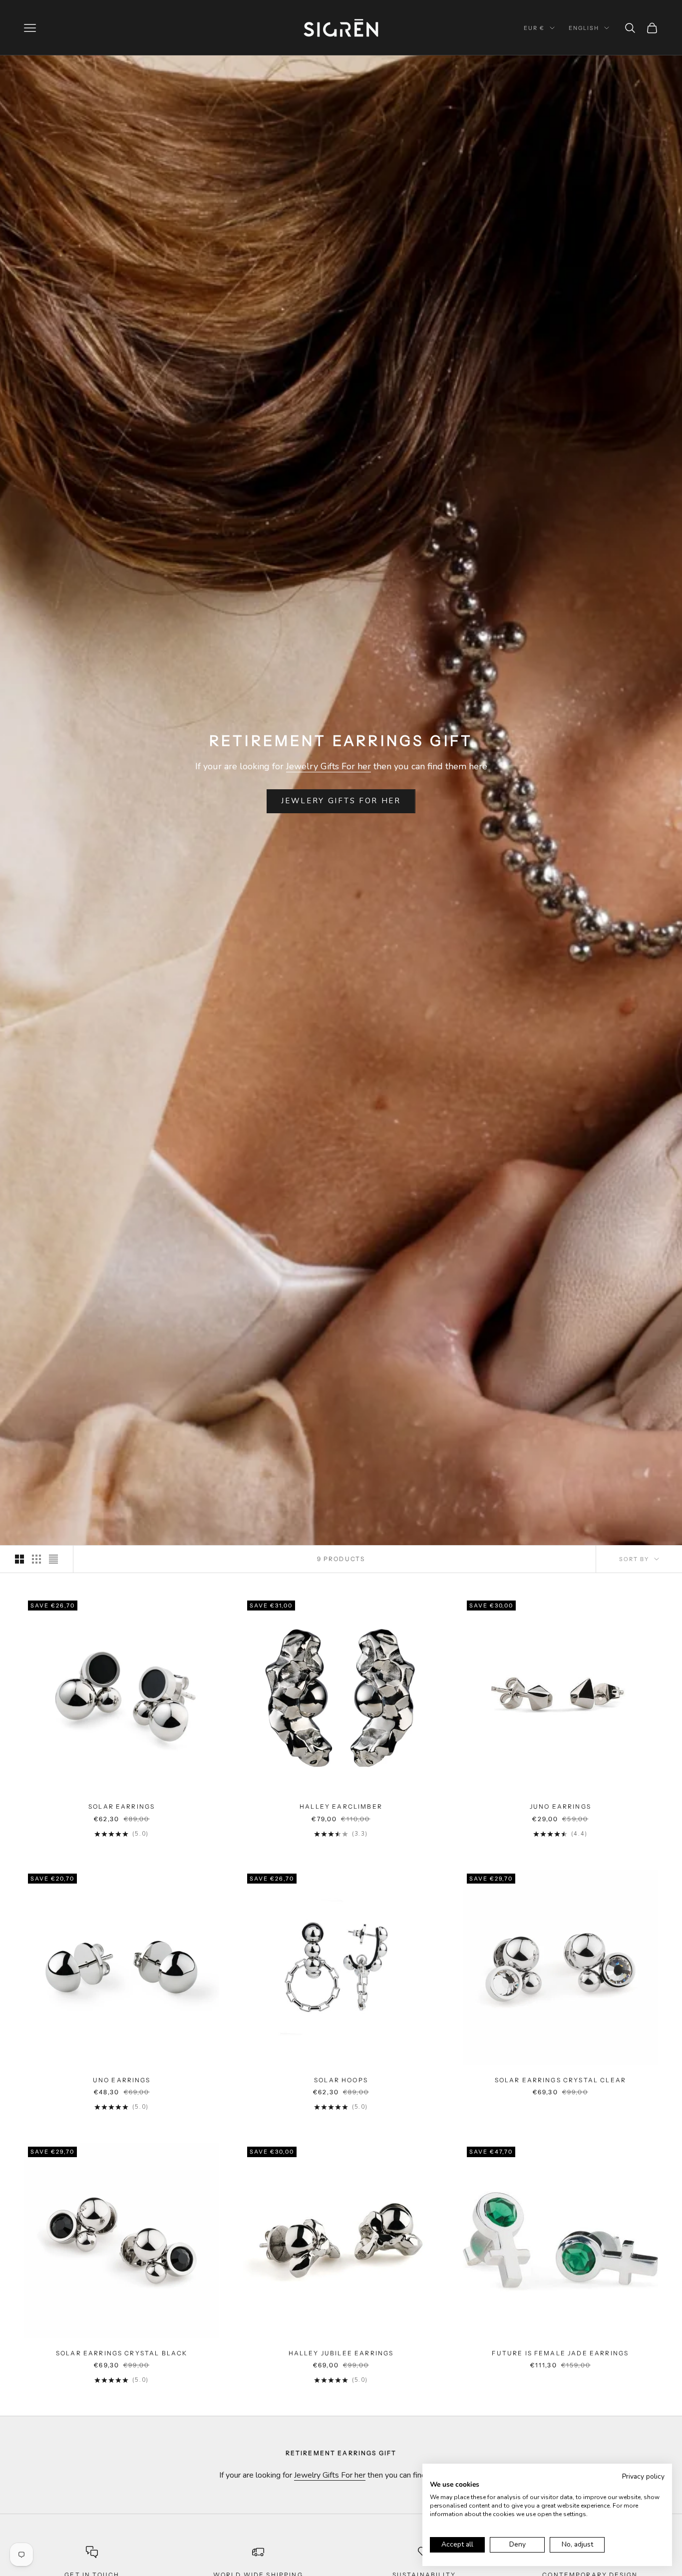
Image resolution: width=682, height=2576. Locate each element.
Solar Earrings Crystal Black (122, 2353)
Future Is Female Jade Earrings (560, 2353)
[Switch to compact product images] (53, 1559)
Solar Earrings (122, 1806)
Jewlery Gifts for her (341, 801)
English (584, 28)
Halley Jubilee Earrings (341, 2353)
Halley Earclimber (341, 1806)
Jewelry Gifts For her (329, 766)
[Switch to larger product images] (19, 1559)
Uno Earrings (122, 2080)
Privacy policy (643, 2476)
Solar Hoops (341, 2080)
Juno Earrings (560, 1806)
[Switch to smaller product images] (36, 1559)
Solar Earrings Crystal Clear (560, 2080)
